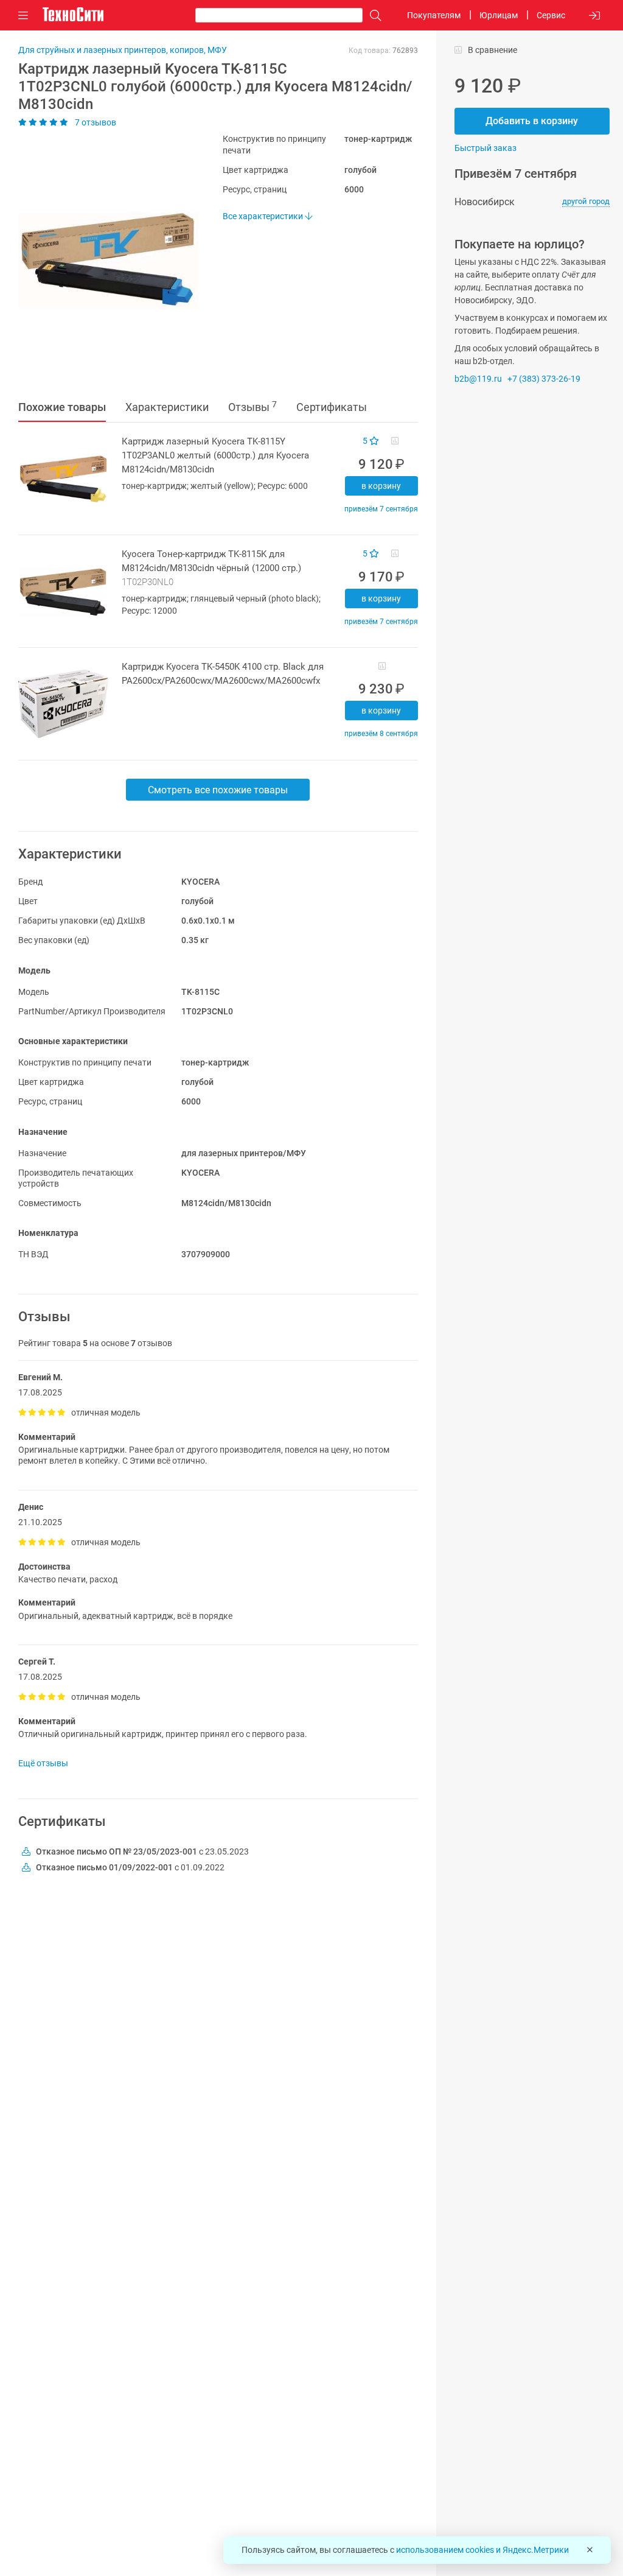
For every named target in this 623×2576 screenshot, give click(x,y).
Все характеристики (264, 216)
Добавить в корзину (532, 121)
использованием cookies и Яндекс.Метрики (482, 2550)
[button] (102, 261)
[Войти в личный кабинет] (594, 16)
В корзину (381, 486)
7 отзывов (95, 122)
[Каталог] (23, 16)
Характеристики (167, 407)
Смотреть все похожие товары (218, 790)
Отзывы (252, 407)
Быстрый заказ (486, 148)
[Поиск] (372, 16)
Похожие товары (62, 407)
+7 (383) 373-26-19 (544, 379)
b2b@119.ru (478, 379)
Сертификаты (332, 407)
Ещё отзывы (43, 1763)
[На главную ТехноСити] (73, 15)
